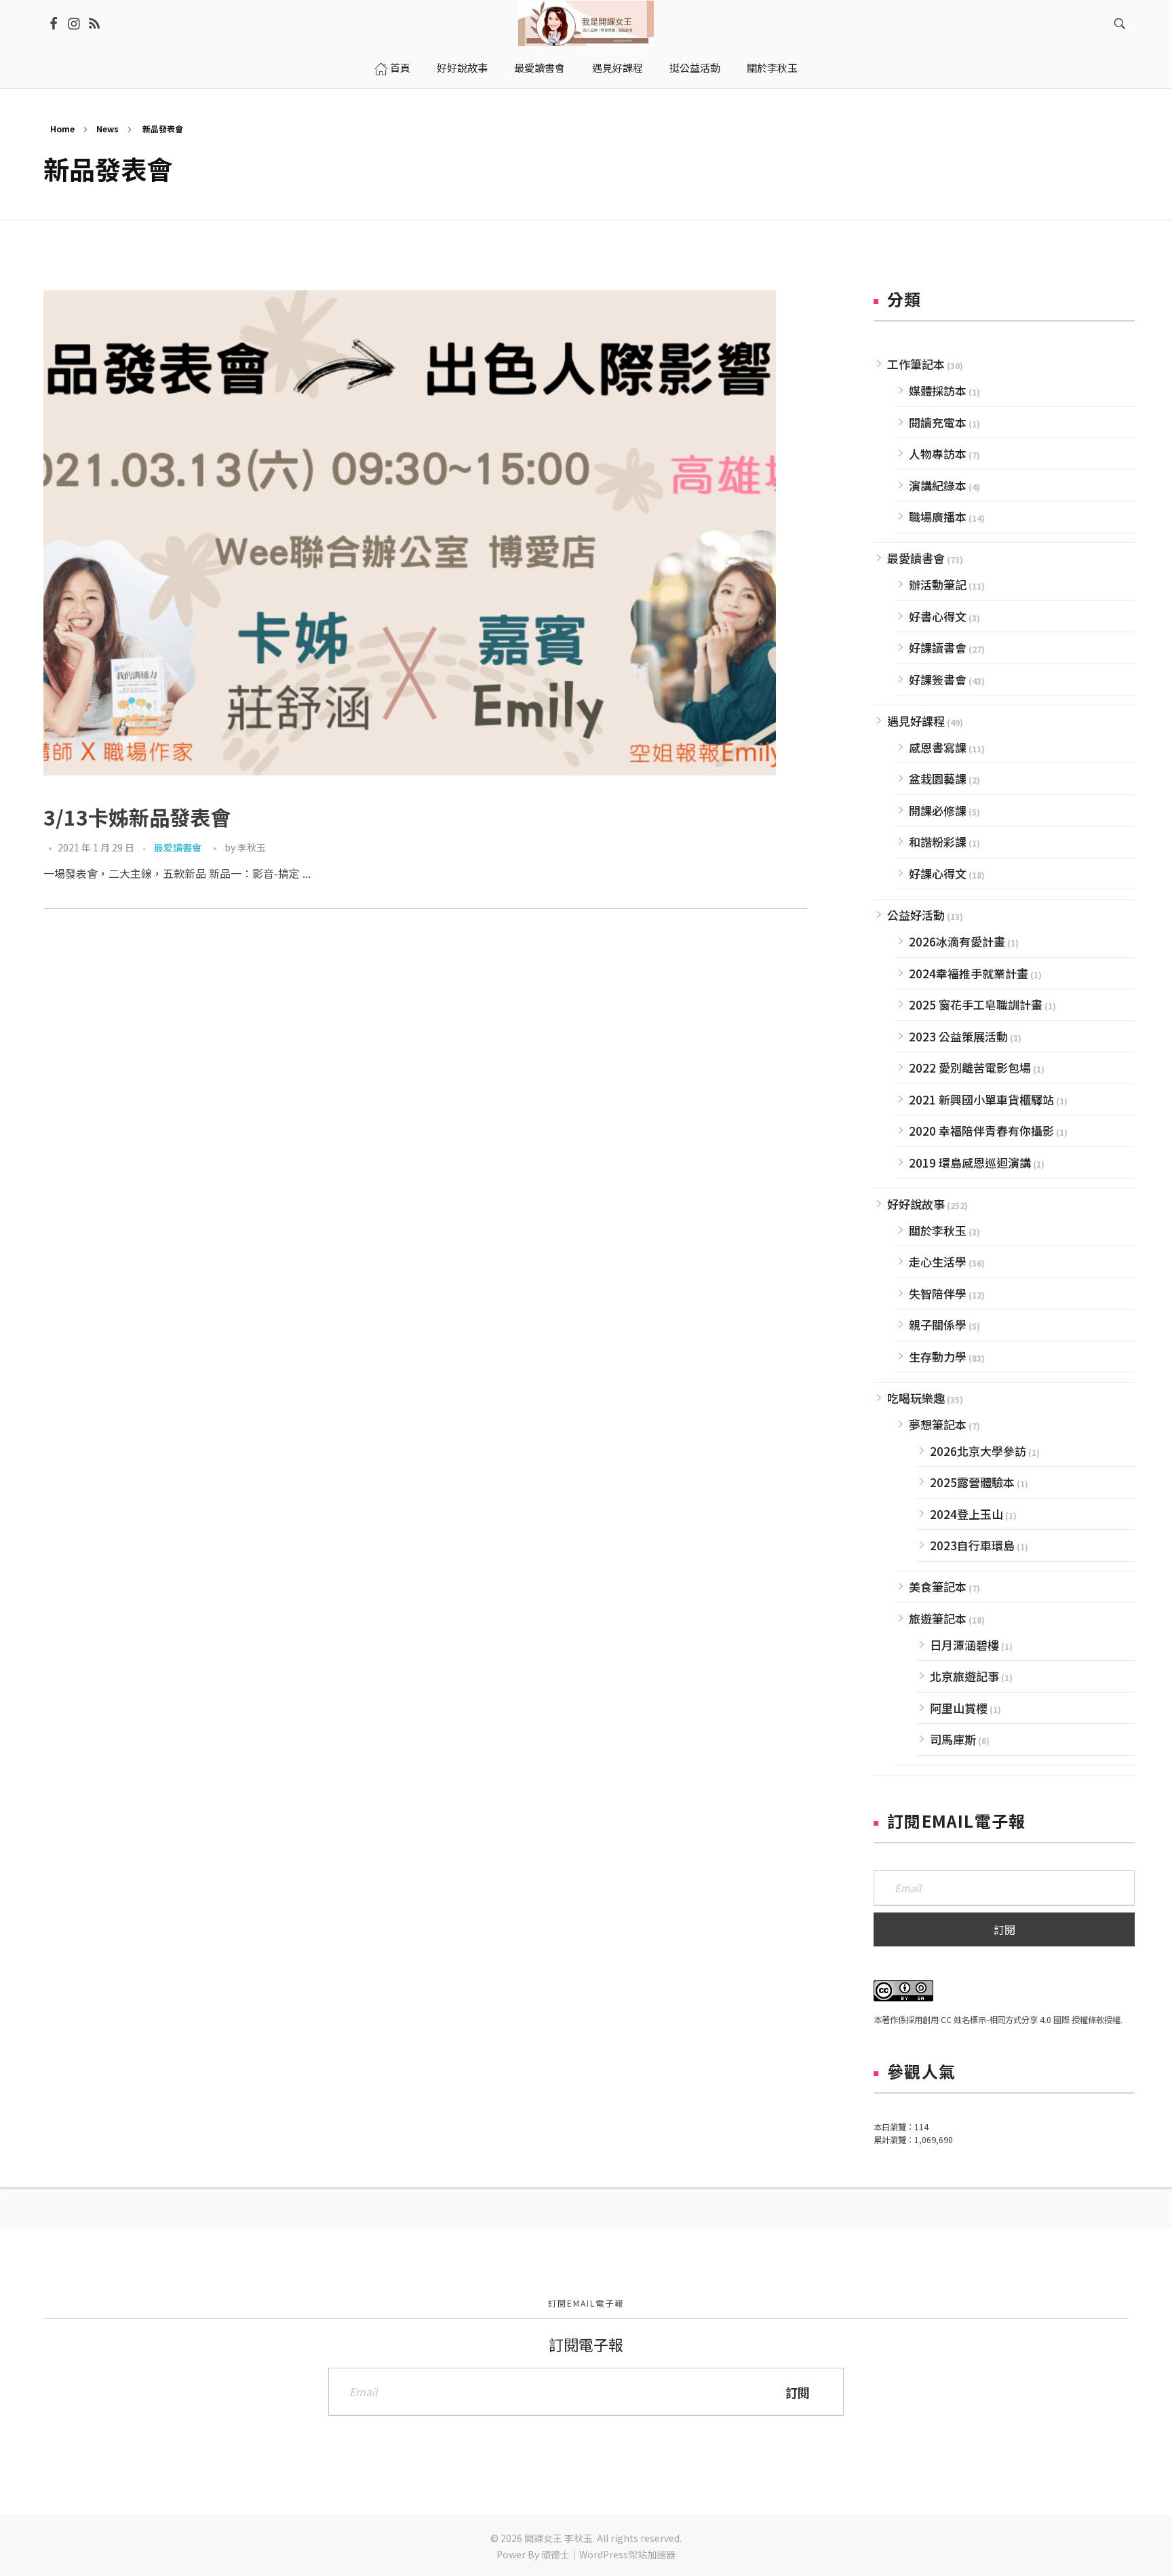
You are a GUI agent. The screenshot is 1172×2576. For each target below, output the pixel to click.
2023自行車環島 (972, 1545)
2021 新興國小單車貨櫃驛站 (981, 1099)
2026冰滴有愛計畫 (957, 941)
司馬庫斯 (953, 1739)
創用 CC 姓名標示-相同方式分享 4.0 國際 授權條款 (1013, 2020)
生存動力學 (938, 1357)
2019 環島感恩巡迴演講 (970, 1162)
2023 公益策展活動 (958, 1036)
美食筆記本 (938, 1587)
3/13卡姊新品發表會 (137, 817)
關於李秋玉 (938, 1230)
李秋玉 (252, 847)
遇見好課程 (916, 721)
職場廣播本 (938, 517)
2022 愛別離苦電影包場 (970, 1068)
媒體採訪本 (938, 390)
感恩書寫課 (938, 747)
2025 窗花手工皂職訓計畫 (976, 1004)
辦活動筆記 (938, 584)
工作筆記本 (916, 364)
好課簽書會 (938, 679)
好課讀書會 (938, 648)
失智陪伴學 (938, 1293)
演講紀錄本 (938, 485)
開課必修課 (938, 810)
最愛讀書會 (178, 847)
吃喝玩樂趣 (916, 1398)
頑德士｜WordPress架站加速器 (608, 2554)
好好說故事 (916, 1204)
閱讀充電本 (938, 422)
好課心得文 (938, 873)
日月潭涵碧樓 (964, 1645)
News (108, 129)
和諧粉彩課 (938, 842)
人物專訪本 (938, 454)
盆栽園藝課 (938, 778)
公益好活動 (916, 915)
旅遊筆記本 (938, 1618)
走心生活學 (938, 1262)
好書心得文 (938, 616)
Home (62, 129)
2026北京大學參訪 (978, 1451)
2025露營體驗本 (972, 1482)
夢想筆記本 (938, 1424)
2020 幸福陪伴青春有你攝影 (981, 1131)
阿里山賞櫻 (959, 1708)
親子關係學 (938, 1325)
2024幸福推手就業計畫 (969, 973)
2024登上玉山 (966, 1514)
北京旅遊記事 (964, 1676)
